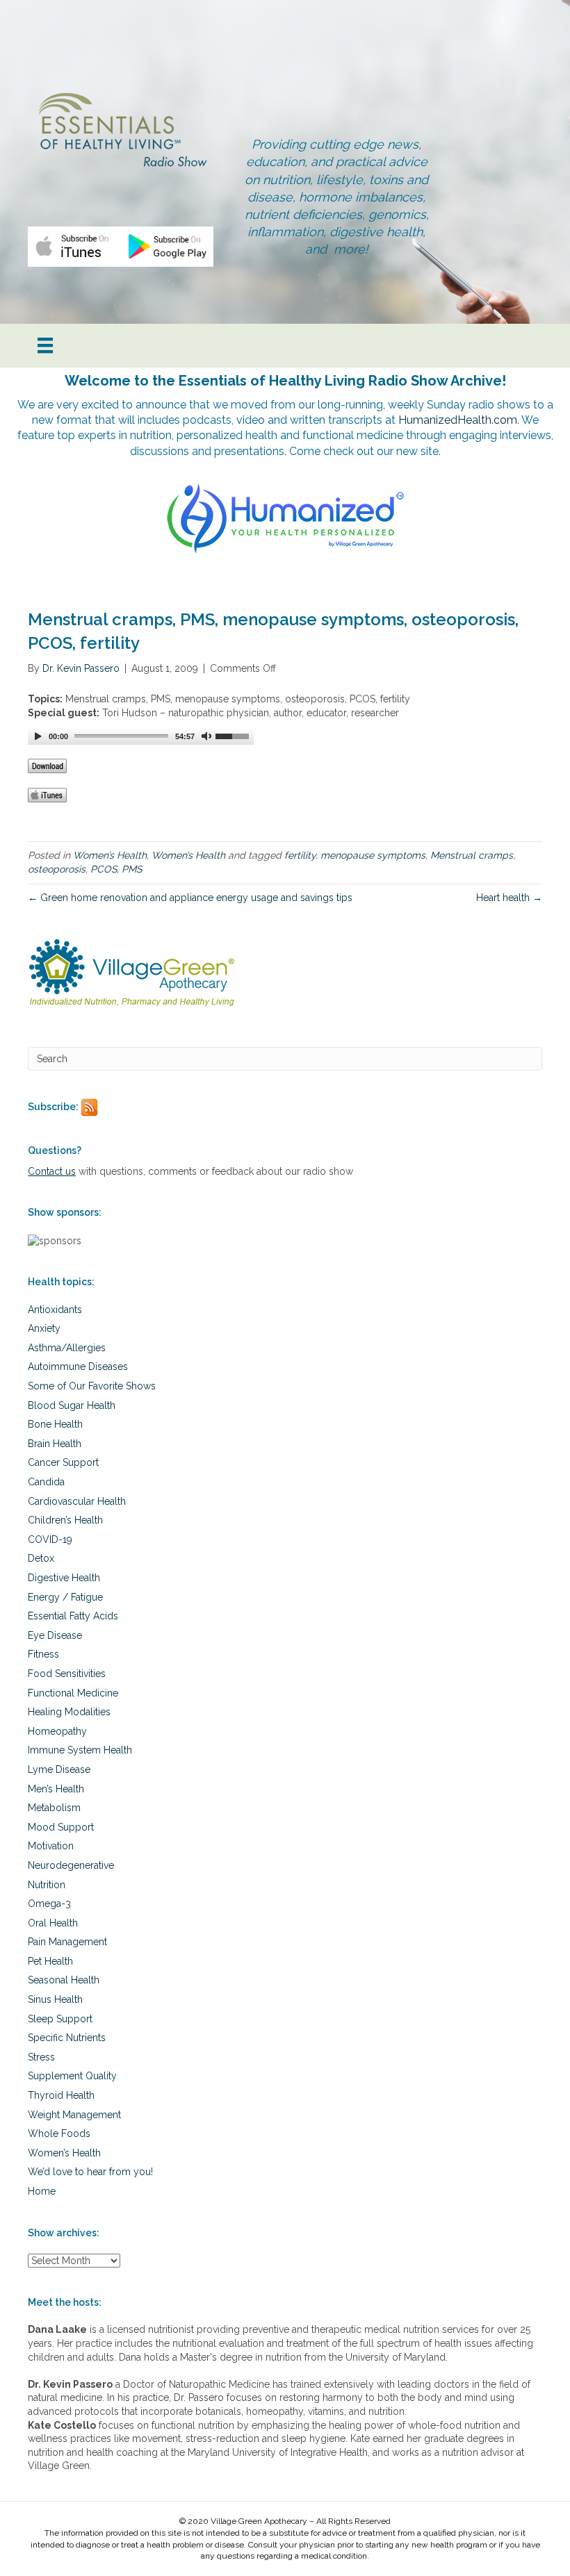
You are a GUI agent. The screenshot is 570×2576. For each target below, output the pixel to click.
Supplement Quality (72, 2076)
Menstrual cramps (472, 855)
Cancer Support (63, 1462)
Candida (46, 1482)
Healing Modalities (69, 1712)
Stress (41, 2057)
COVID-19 (50, 1539)
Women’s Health (110, 855)
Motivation (51, 1846)
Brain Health (55, 1444)
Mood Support (61, 1827)
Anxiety (44, 1328)
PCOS (104, 869)
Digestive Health (64, 1578)
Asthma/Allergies (67, 1348)
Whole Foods (59, 2133)
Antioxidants (55, 1310)
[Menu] (45, 345)
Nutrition (47, 1885)
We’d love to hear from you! (90, 2172)
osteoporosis (57, 869)
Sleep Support (60, 2019)
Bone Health (55, 1424)
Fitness (43, 1654)
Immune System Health (80, 1750)
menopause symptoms (373, 855)
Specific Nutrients (67, 2038)
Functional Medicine (73, 1693)
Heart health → (509, 898)
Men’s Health (56, 1789)
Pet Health (50, 1961)
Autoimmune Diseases (78, 1367)
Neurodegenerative (71, 1865)
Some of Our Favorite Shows (92, 1386)
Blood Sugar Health (72, 1405)
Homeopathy (57, 1731)
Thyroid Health (61, 2095)
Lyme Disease (59, 1769)
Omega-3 (49, 1904)
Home (42, 2191)
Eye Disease (55, 1635)
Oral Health (53, 1923)
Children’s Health (65, 1520)
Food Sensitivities (67, 1674)
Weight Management (74, 2115)
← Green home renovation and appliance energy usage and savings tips (190, 898)
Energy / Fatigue (65, 1597)
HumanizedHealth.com (458, 420)
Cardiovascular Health (77, 1501)
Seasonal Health (64, 1980)
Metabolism (54, 1808)
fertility (300, 855)
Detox (41, 1558)
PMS (132, 869)
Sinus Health (55, 1999)
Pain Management (67, 1942)
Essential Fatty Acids (73, 1616)
